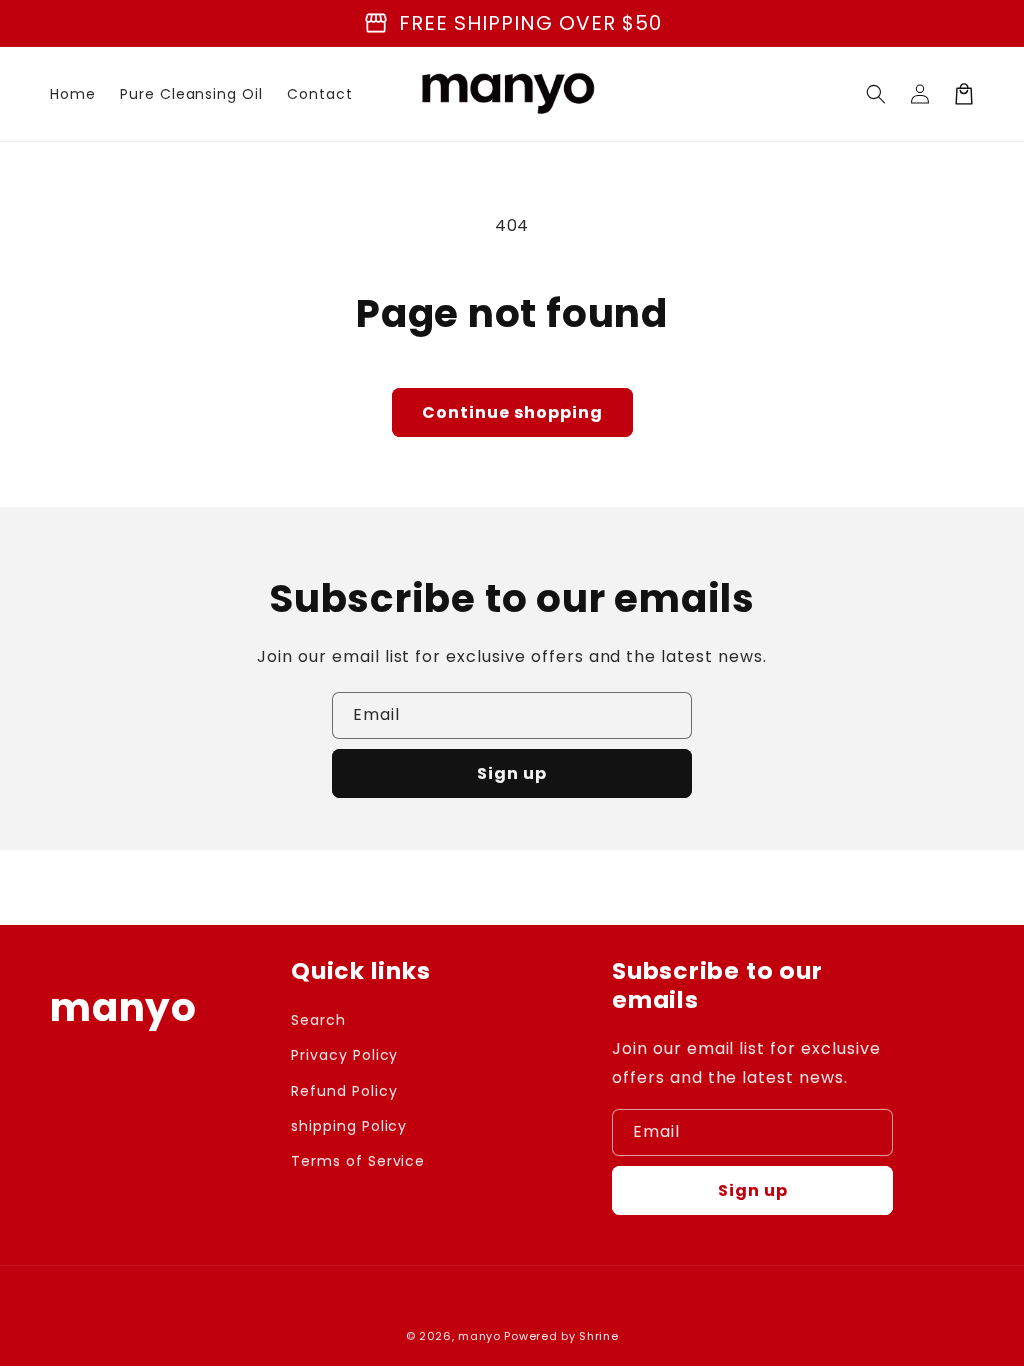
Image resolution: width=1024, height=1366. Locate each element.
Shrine (598, 1336)
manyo (479, 1336)
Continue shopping (512, 412)
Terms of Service (358, 1161)
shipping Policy (349, 1126)
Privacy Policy (344, 1055)
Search (318, 1020)
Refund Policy (344, 1091)
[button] (876, 94)
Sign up (512, 773)
